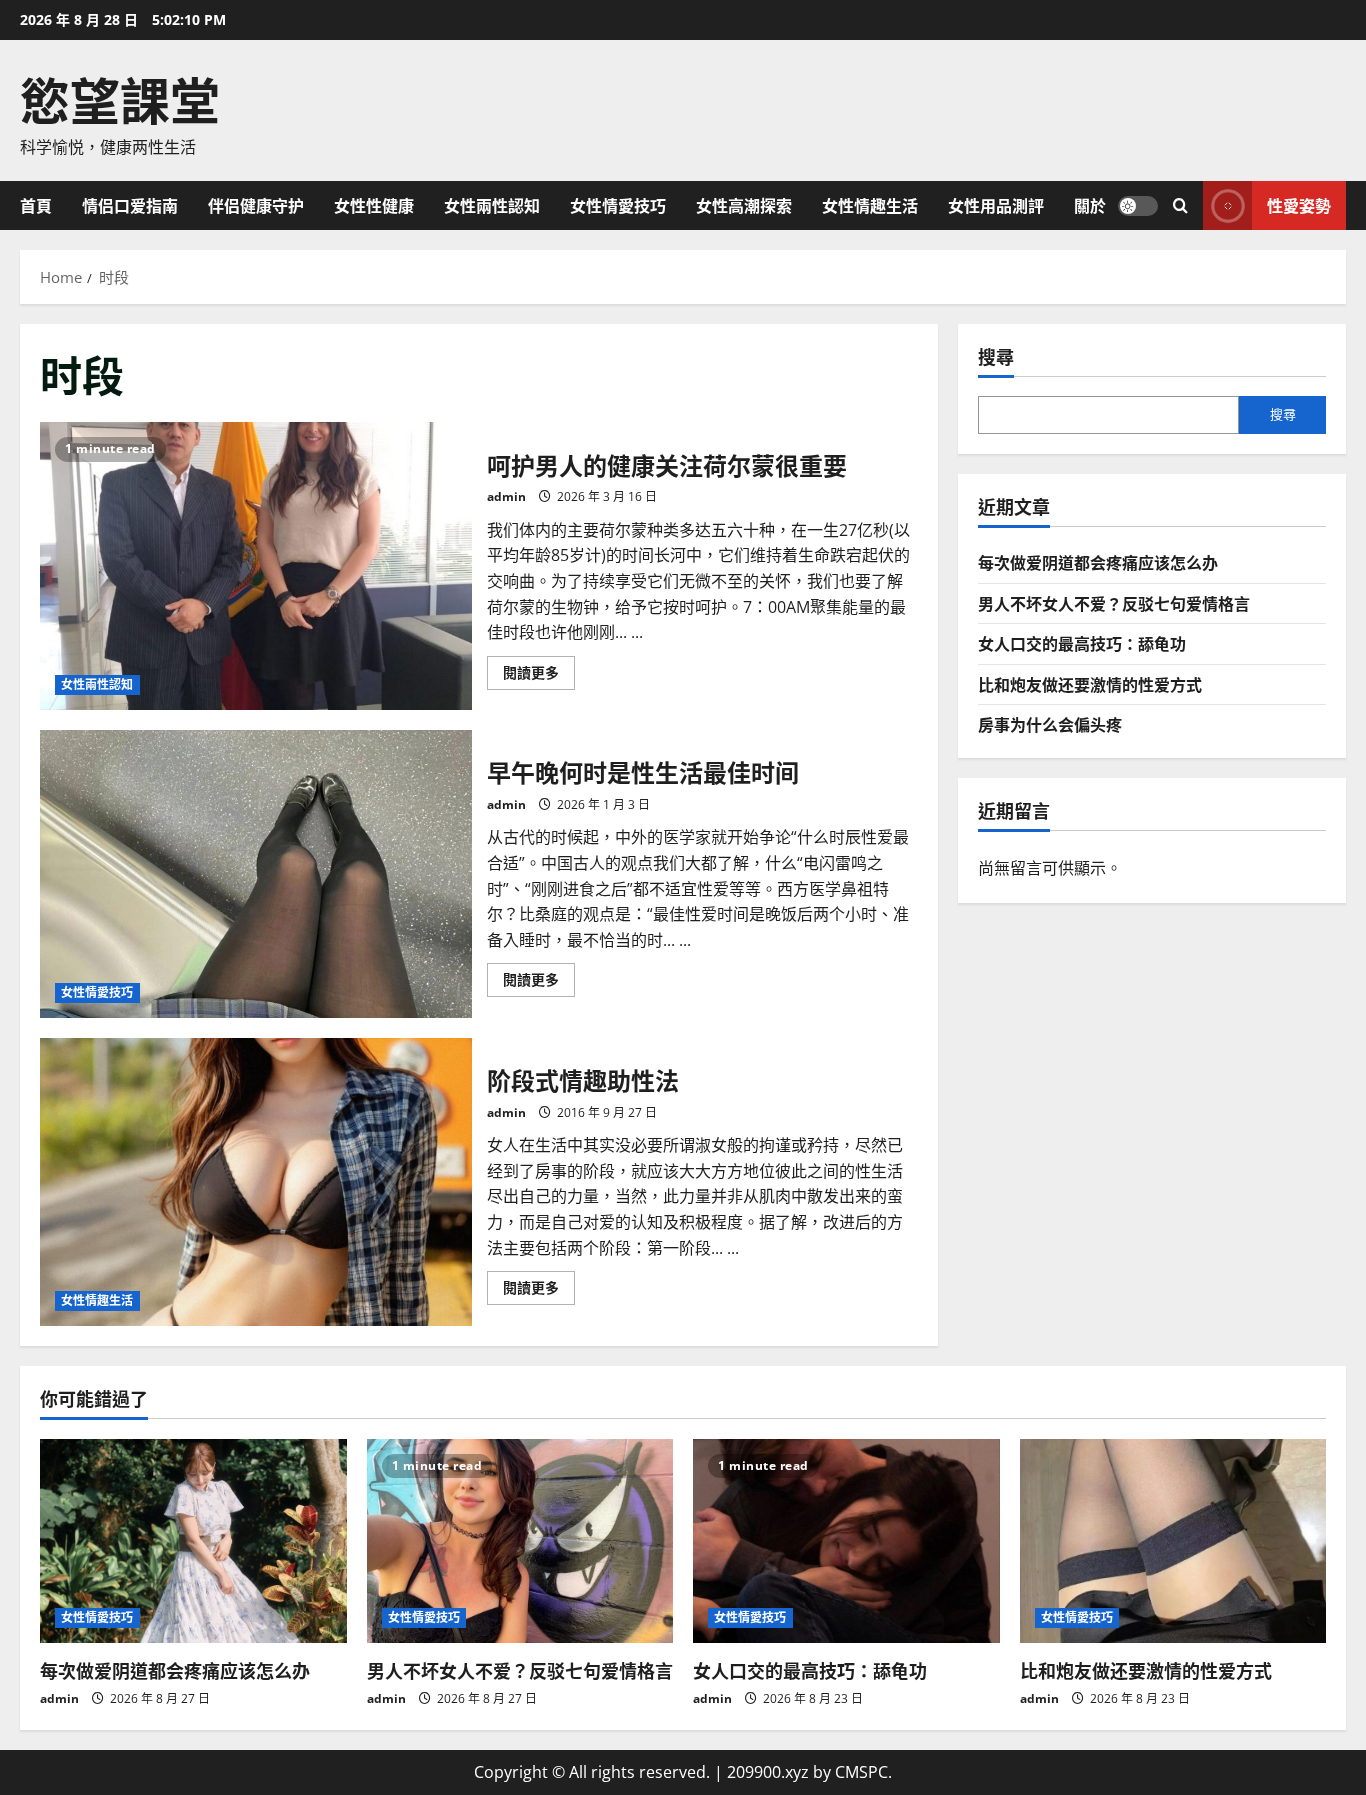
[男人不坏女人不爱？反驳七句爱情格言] (520, 1541)
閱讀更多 (539, 676)
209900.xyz (768, 1772)
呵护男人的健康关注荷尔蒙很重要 (256, 566)
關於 (1090, 205)
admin (506, 496)
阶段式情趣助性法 (256, 1182)
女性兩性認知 (492, 205)
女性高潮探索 (744, 205)
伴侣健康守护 (256, 205)
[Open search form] (1180, 205)
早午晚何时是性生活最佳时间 (256, 874)
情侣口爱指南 (130, 205)
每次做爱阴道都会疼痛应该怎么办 (1098, 562)
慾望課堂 (120, 97)
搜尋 (996, 356)
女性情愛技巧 (618, 205)
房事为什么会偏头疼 (1050, 724)
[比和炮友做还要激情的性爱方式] (1173, 1541)
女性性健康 (374, 205)
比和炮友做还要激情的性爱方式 (1090, 684)
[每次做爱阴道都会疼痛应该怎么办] (193, 1541)
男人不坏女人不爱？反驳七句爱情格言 (1114, 603)
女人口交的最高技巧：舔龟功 (1082, 643)
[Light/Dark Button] (1138, 205)
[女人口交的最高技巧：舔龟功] (846, 1541)
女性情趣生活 (870, 205)
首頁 (36, 205)
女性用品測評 (996, 205)
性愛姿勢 (1299, 204)
